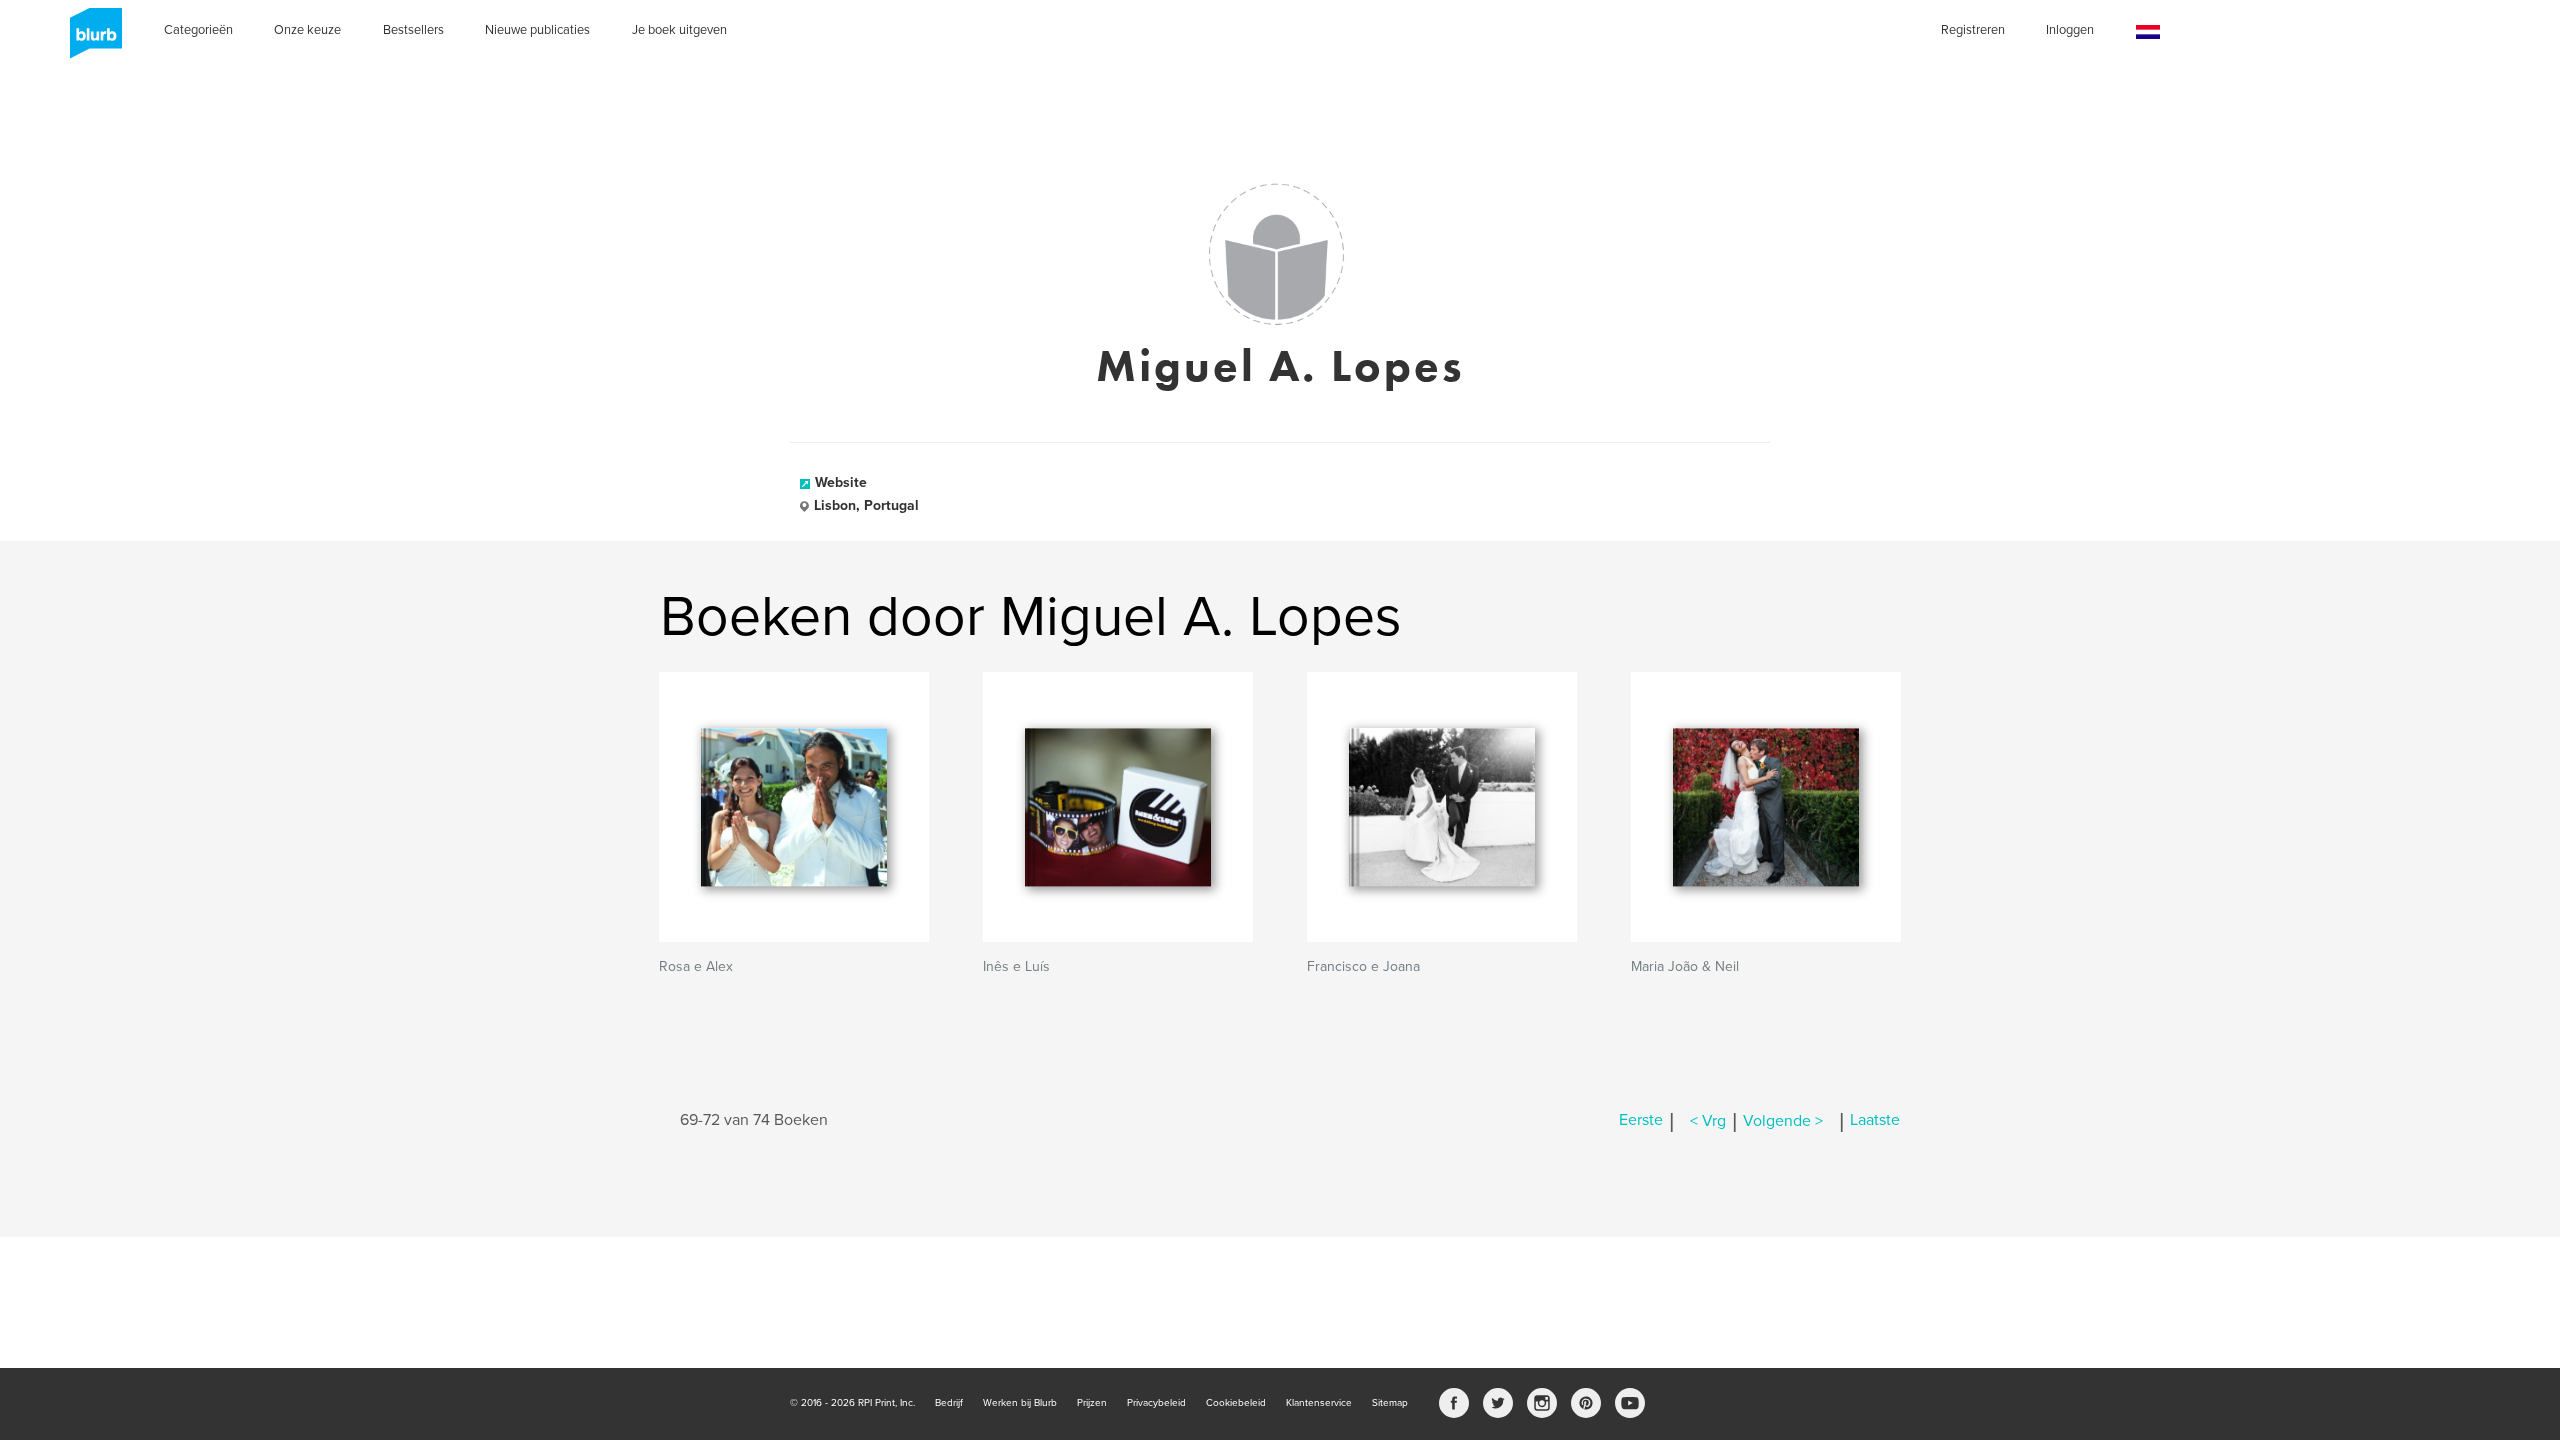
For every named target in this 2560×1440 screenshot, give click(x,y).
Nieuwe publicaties (537, 30)
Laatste (1875, 1121)
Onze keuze (307, 30)
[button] (2148, 32)
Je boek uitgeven (679, 30)
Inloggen (2070, 30)
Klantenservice (1319, 1403)
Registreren (1973, 30)
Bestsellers (413, 30)
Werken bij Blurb (1020, 1403)
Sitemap (1390, 1403)
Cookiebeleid (1236, 1403)
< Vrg (1708, 1121)
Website (841, 482)
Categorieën (198, 30)
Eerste (1641, 1121)
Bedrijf (949, 1403)
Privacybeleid (1156, 1403)
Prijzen (1092, 1403)
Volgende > (1783, 1121)
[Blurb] (90, 40)
